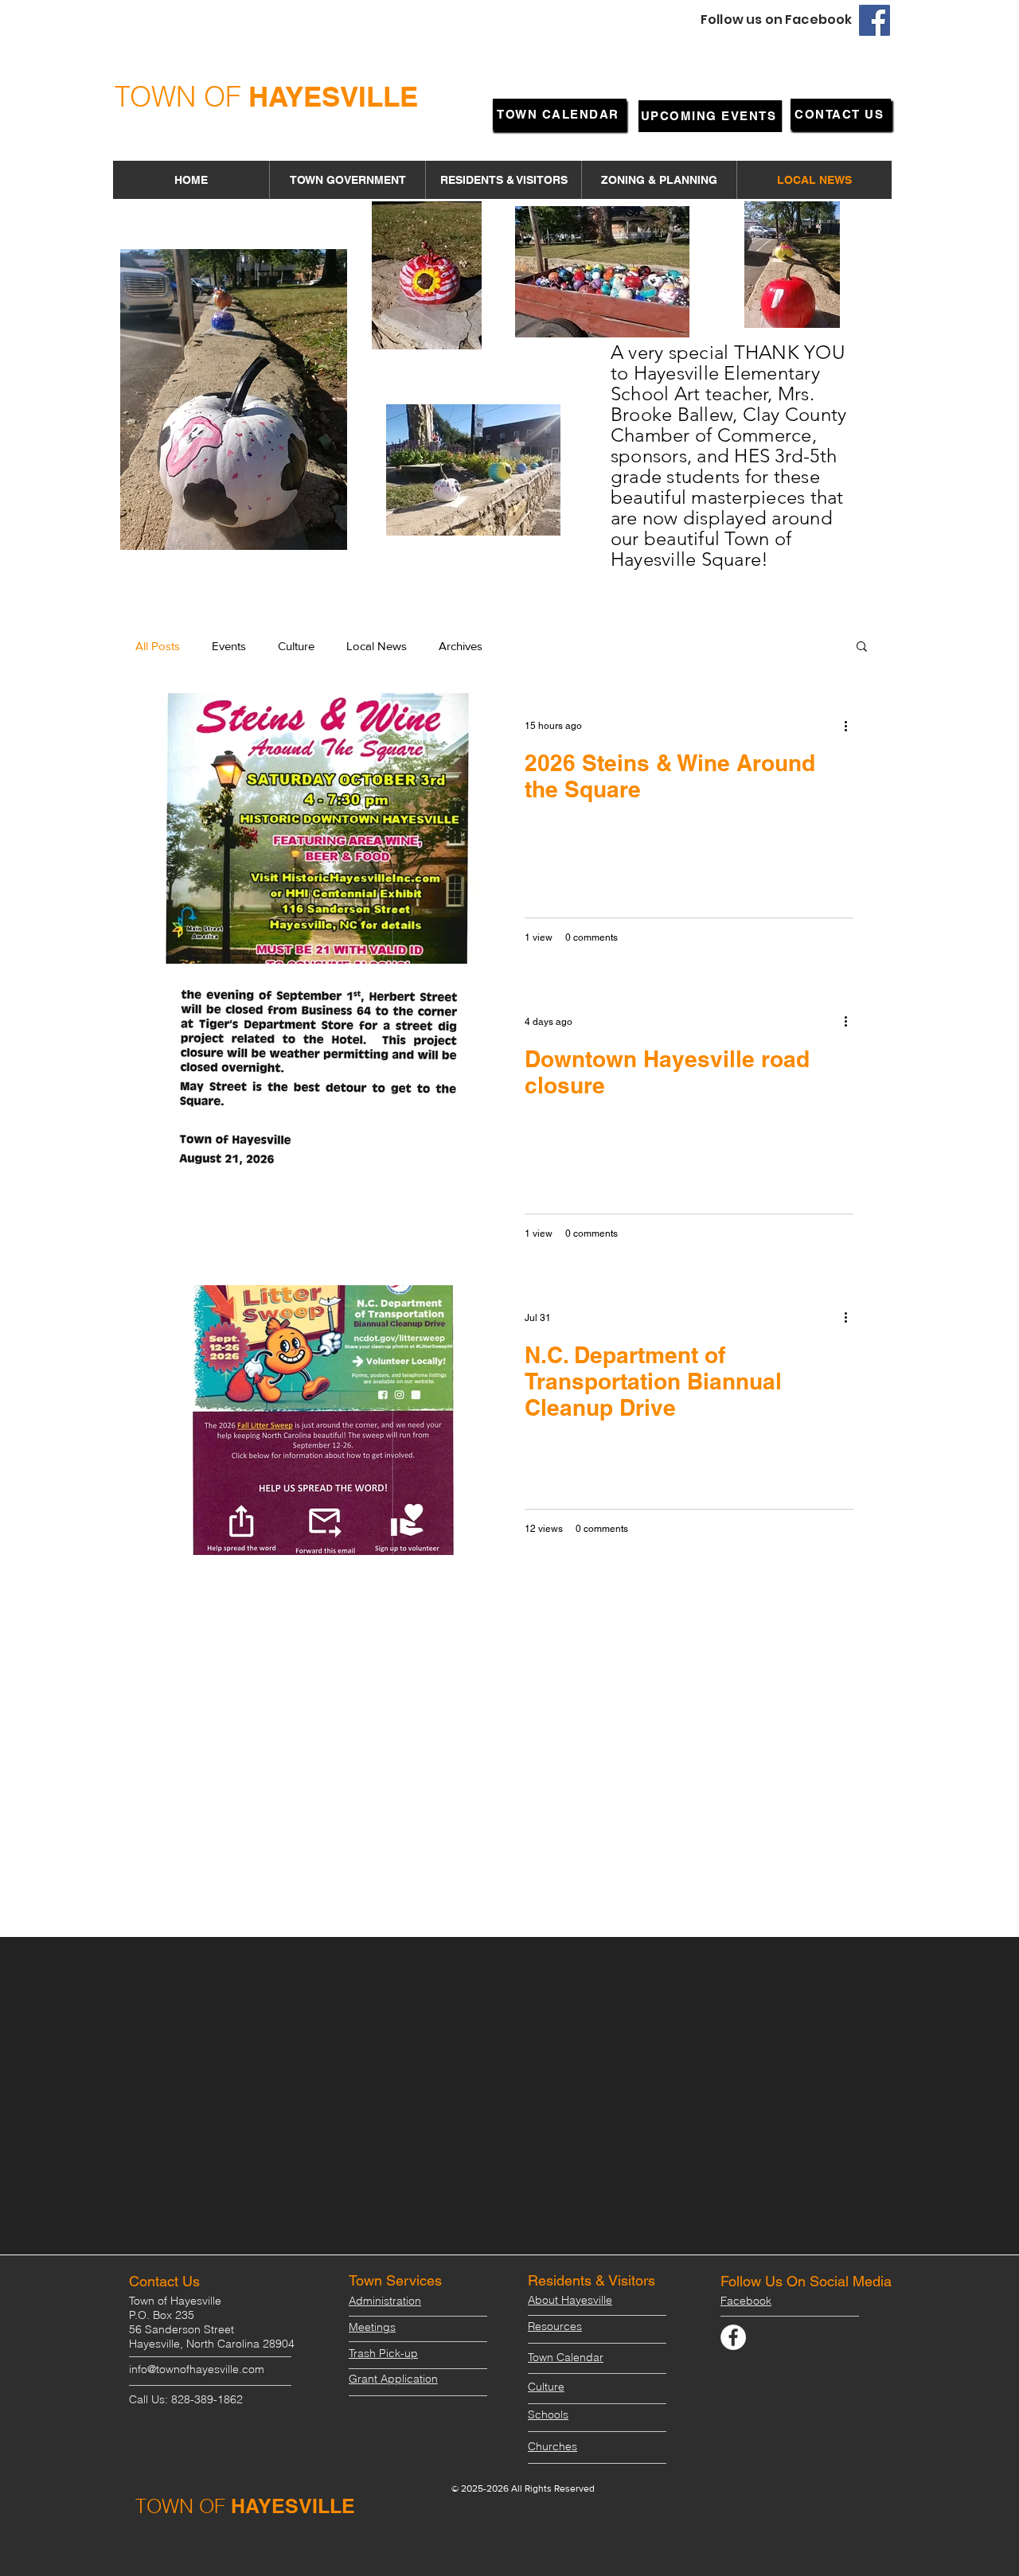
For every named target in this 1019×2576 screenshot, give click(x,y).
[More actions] (851, 726)
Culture (296, 646)
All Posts (158, 646)
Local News (377, 646)
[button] (347, 180)
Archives (461, 646)
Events (229, 646)
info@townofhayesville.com (197, 2369)
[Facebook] (875, 20)
